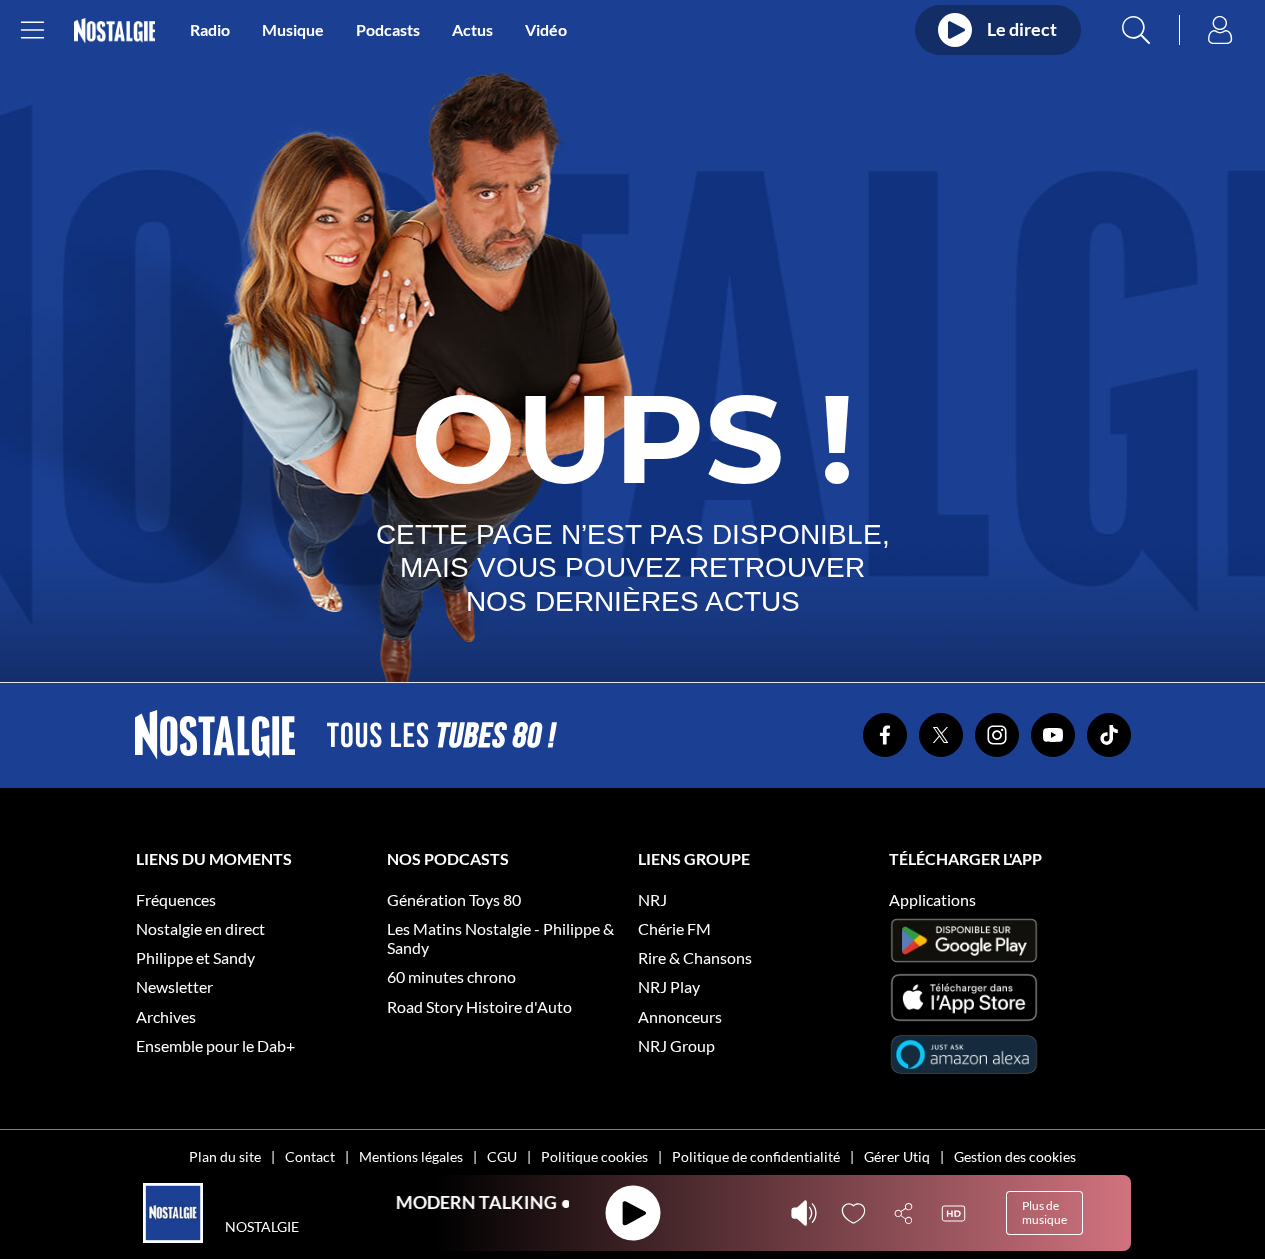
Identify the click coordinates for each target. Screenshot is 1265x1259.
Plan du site (225, 1156)
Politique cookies (594, 1156)
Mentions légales (411, 1156)
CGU (502, 1156)
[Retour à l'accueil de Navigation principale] (114, 30)
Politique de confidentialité (756, 1156)
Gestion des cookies (1015, 1156)
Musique (293, 29)
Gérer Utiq (897, 1156)
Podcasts (388, 29)
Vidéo (546, 29)
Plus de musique (1044, 1212)
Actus (472, 29)
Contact (310, 1156)
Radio (210, 29)
